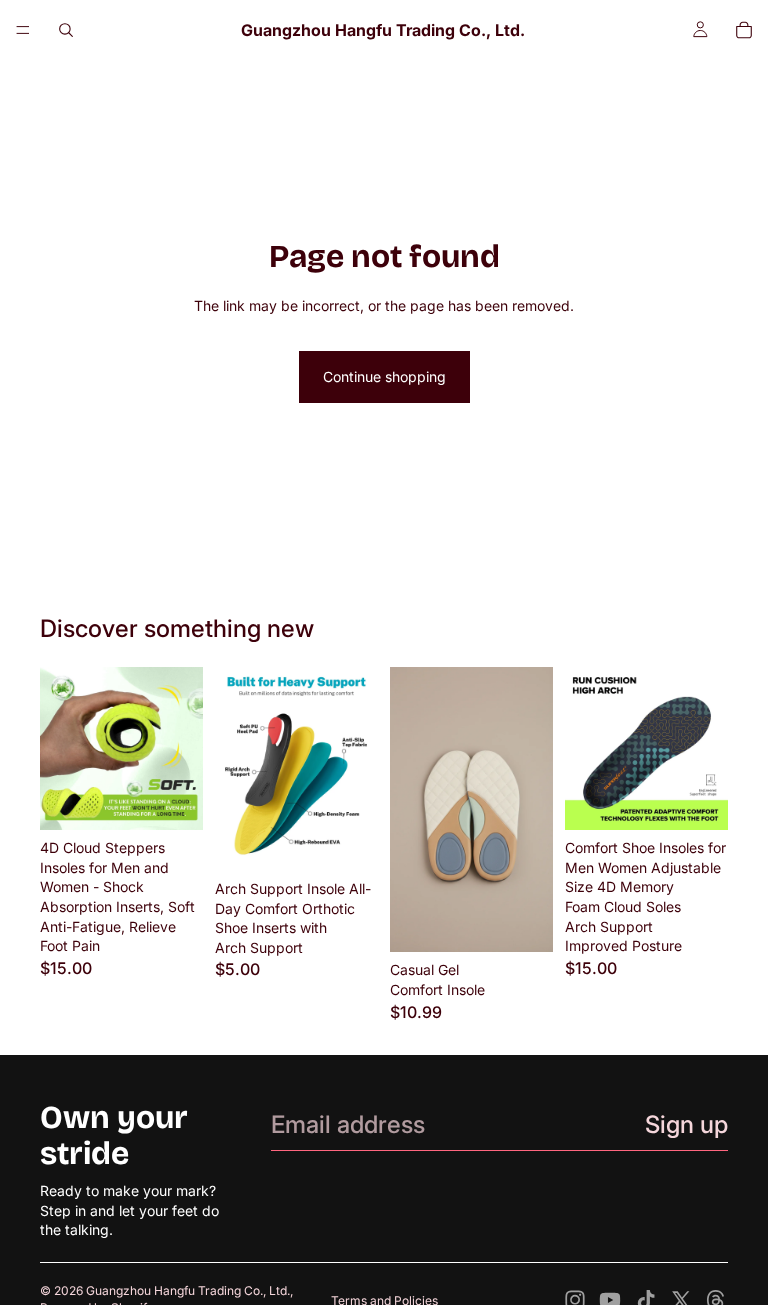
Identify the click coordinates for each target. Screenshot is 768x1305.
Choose (189, 799)
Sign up (686, 1124)
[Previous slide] (62, 749)
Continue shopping (384, 376)
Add (539, 921)
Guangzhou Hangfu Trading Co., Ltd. (188, 1290)
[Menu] (23, 30)
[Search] (66, 30)
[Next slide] (181, 749)
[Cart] (744, 30)
